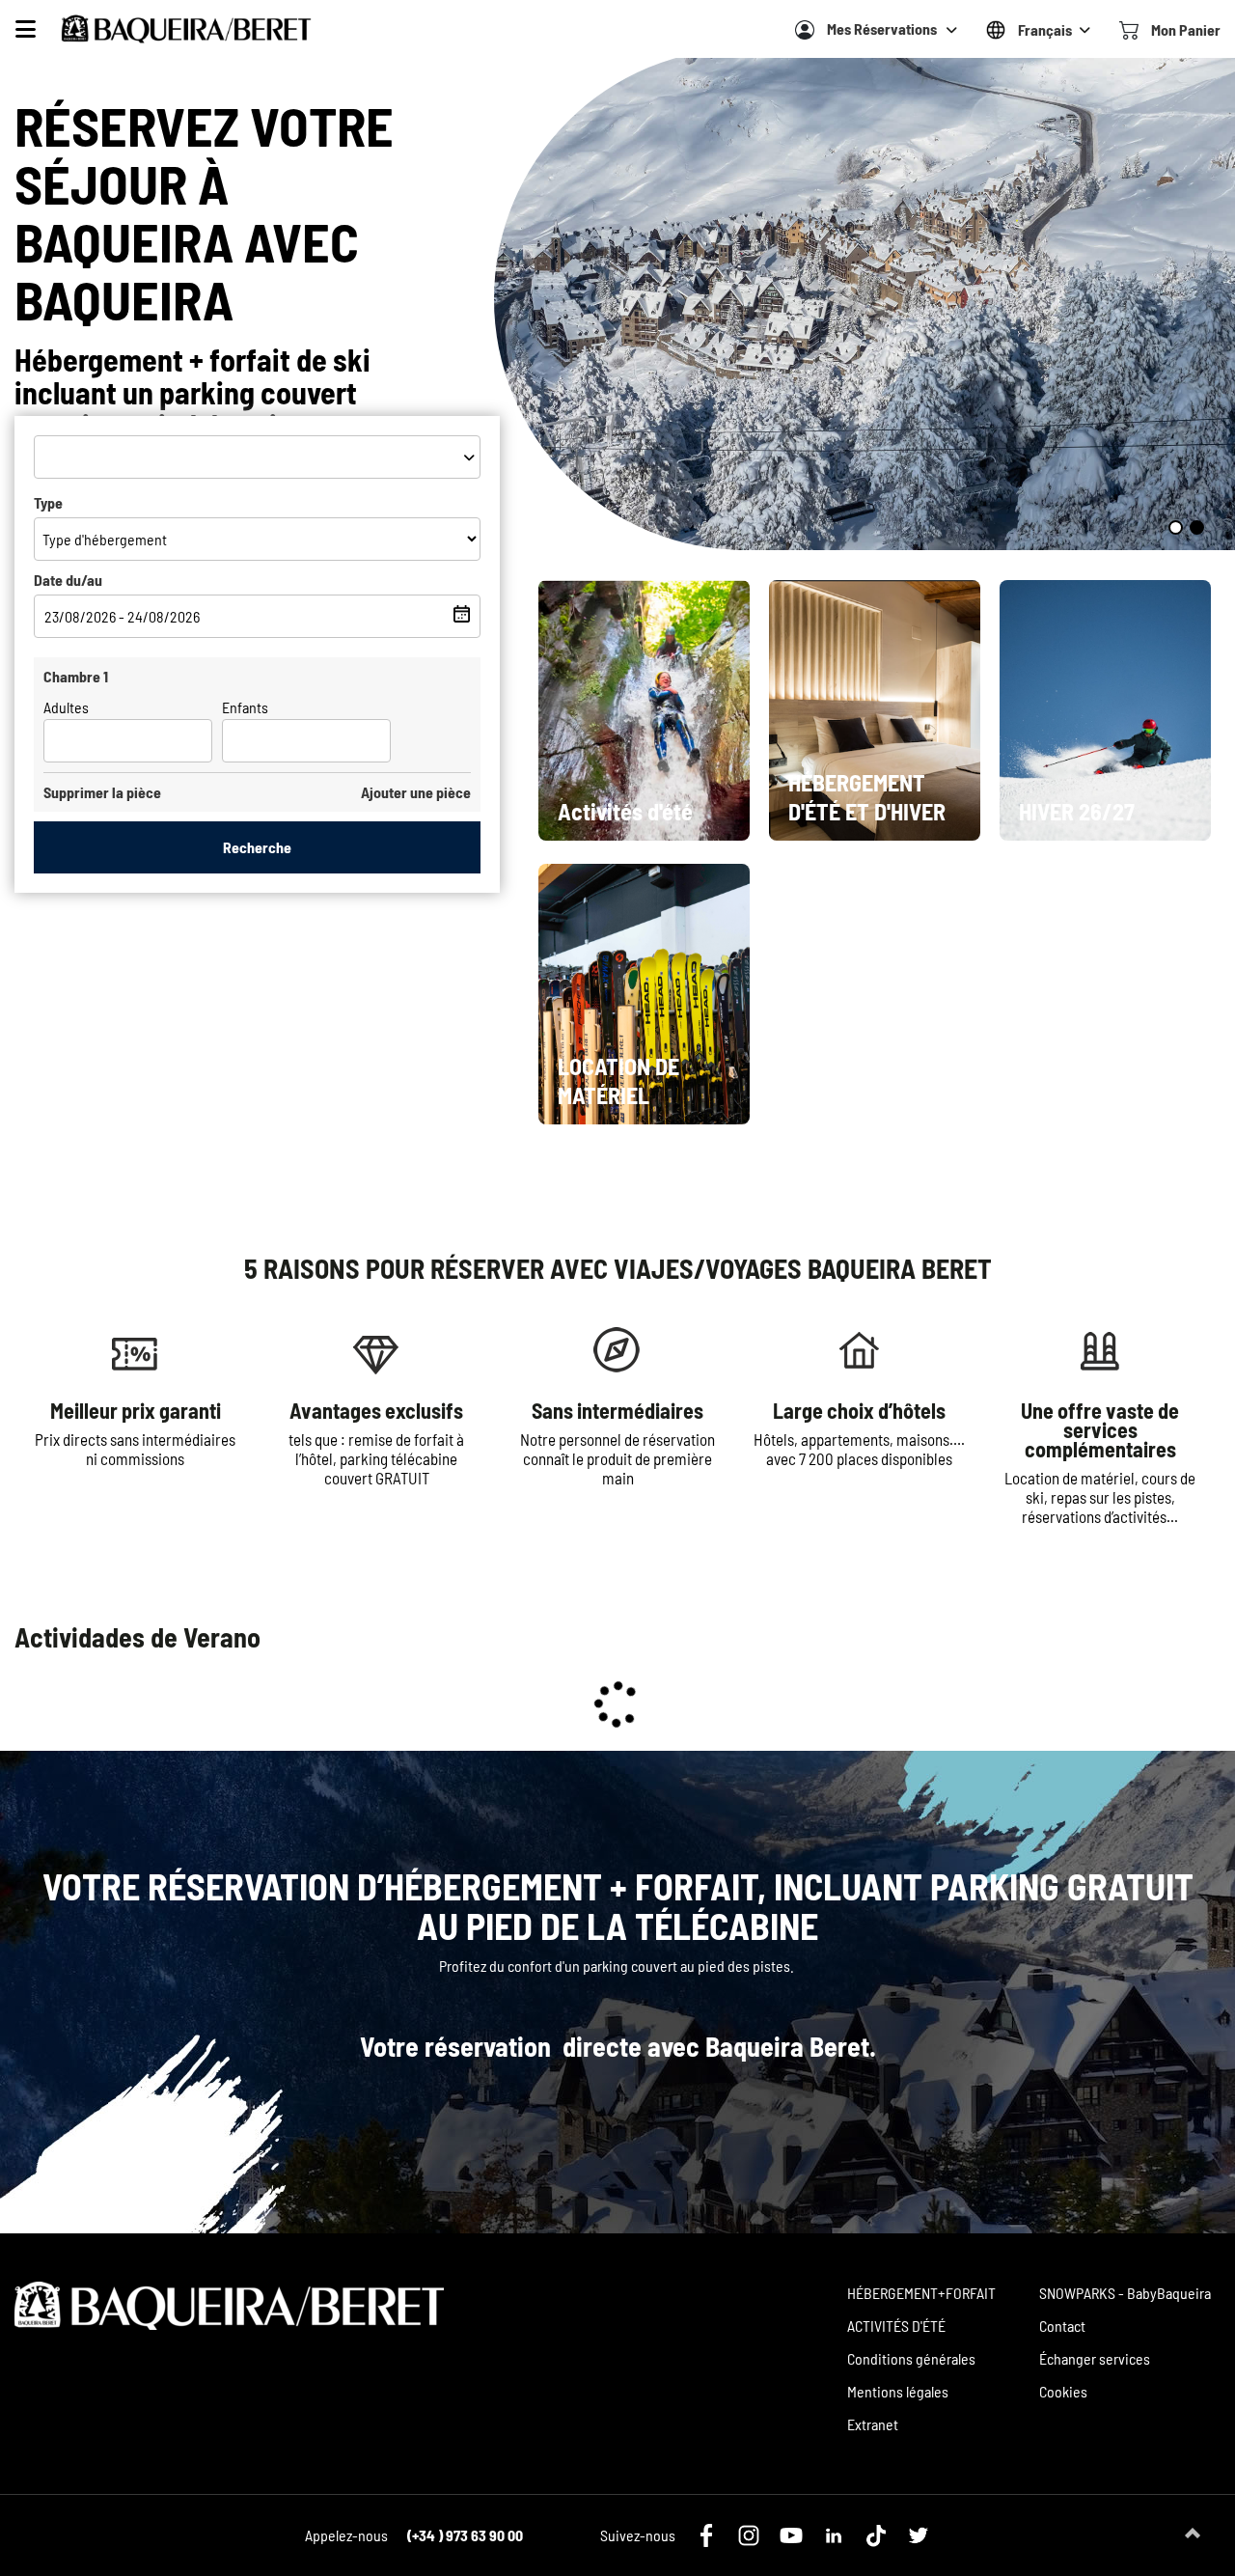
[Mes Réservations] (805, 30)
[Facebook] (706, 2535)
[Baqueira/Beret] (186, 29)
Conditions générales (911, 2358)
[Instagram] (749, 2535)
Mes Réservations (882, 28)
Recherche (257, 847)
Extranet (873, 2424)
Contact (1062, 2326)
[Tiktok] (876, 2535)
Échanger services (1095, 2358)
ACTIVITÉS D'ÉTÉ (896, 2326)
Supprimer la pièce (102, 792)
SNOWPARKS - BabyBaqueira (1125, 2293)
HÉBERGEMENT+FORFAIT (921, 2293)
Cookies (1063, 2391)
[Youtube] (791, 2535)
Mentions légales (898, 2391)
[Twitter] (919, 2535)
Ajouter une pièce (416, 792)
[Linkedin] (834, 2535)
